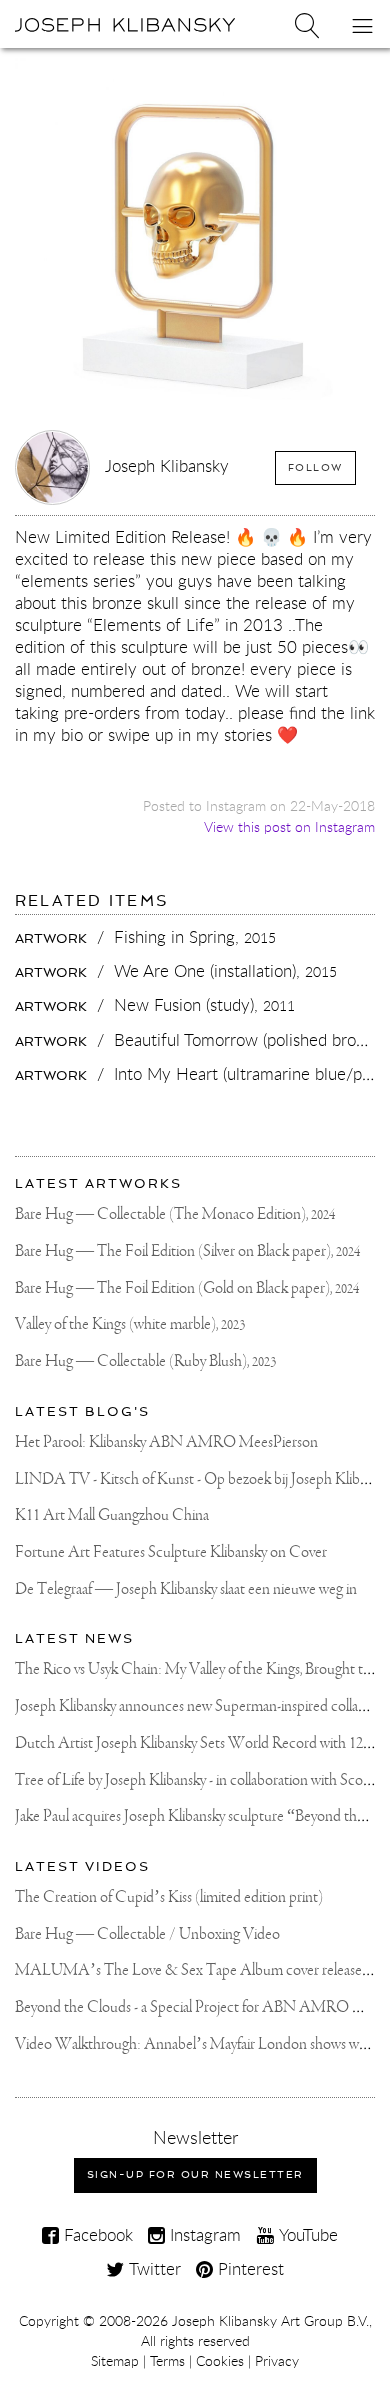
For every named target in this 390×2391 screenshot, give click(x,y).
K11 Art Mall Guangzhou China (112, 1515)
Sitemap (115, 2361)
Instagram (203, 2234)
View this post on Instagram (289, 826)
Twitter (152, 2268)
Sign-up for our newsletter (195, 2174)
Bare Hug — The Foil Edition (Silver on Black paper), (187, 1251)
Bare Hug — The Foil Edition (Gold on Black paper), (187, 1288)
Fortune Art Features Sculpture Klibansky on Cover (171, 1552)
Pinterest (248, 2268)
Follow (315, 467)
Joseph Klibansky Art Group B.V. (270, 2321)
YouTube (306, 2234)
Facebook (96, 2234)
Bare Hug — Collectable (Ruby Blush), (145, 1361)
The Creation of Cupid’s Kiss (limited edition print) (169, 1897)
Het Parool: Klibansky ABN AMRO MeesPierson (166, 1442)
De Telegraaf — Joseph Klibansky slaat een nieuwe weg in (186, 1589)
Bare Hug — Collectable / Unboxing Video (147, 1934)
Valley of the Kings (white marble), (130, 1324)
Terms (167, 2361)
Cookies (220, 2361)
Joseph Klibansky (167, 465)
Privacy (277, 2361)
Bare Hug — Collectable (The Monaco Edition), (175, 1214)
